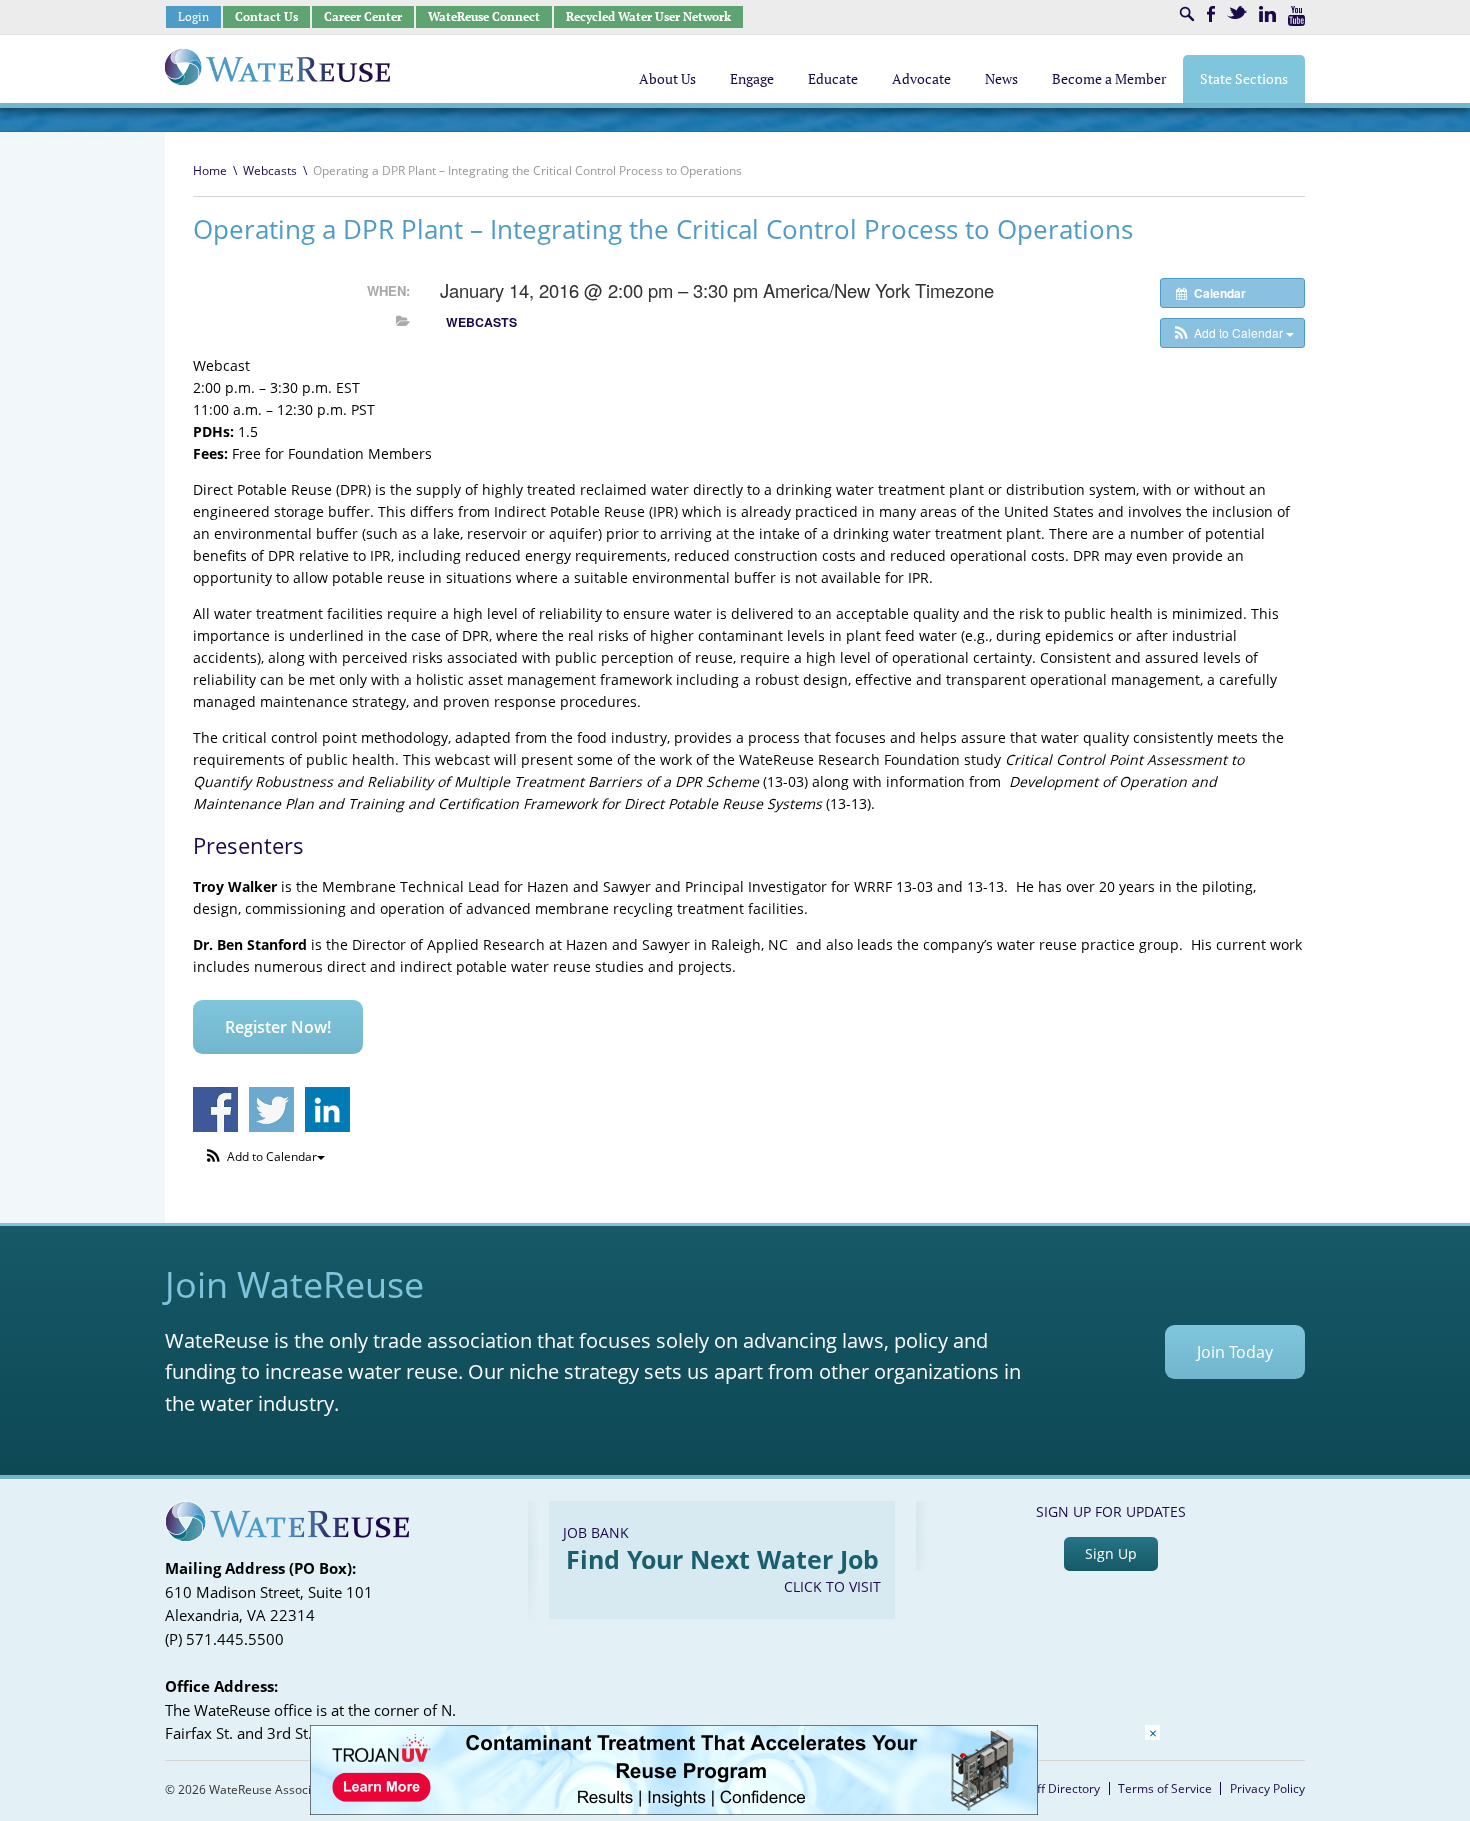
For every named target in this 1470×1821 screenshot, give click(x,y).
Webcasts (270, 170)
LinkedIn (1267, 14)
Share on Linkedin (327, 1109)
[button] (1232, 333)
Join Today (1235, 1352)
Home (210, 170)
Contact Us (266, 16)
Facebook (1211, 14)
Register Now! (278, 1027)
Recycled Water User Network (648, 16)
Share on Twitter (271, 1109)
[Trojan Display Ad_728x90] (674, 1809)
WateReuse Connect (484, 16)
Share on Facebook (215, 1109)
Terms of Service (1165, 1788)
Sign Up (1111, 1553)
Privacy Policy (1267, 1788)
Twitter (1237, 12)
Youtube (1296, 16)
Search (1187, 14)
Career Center (363, 16)
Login (193, 16)
